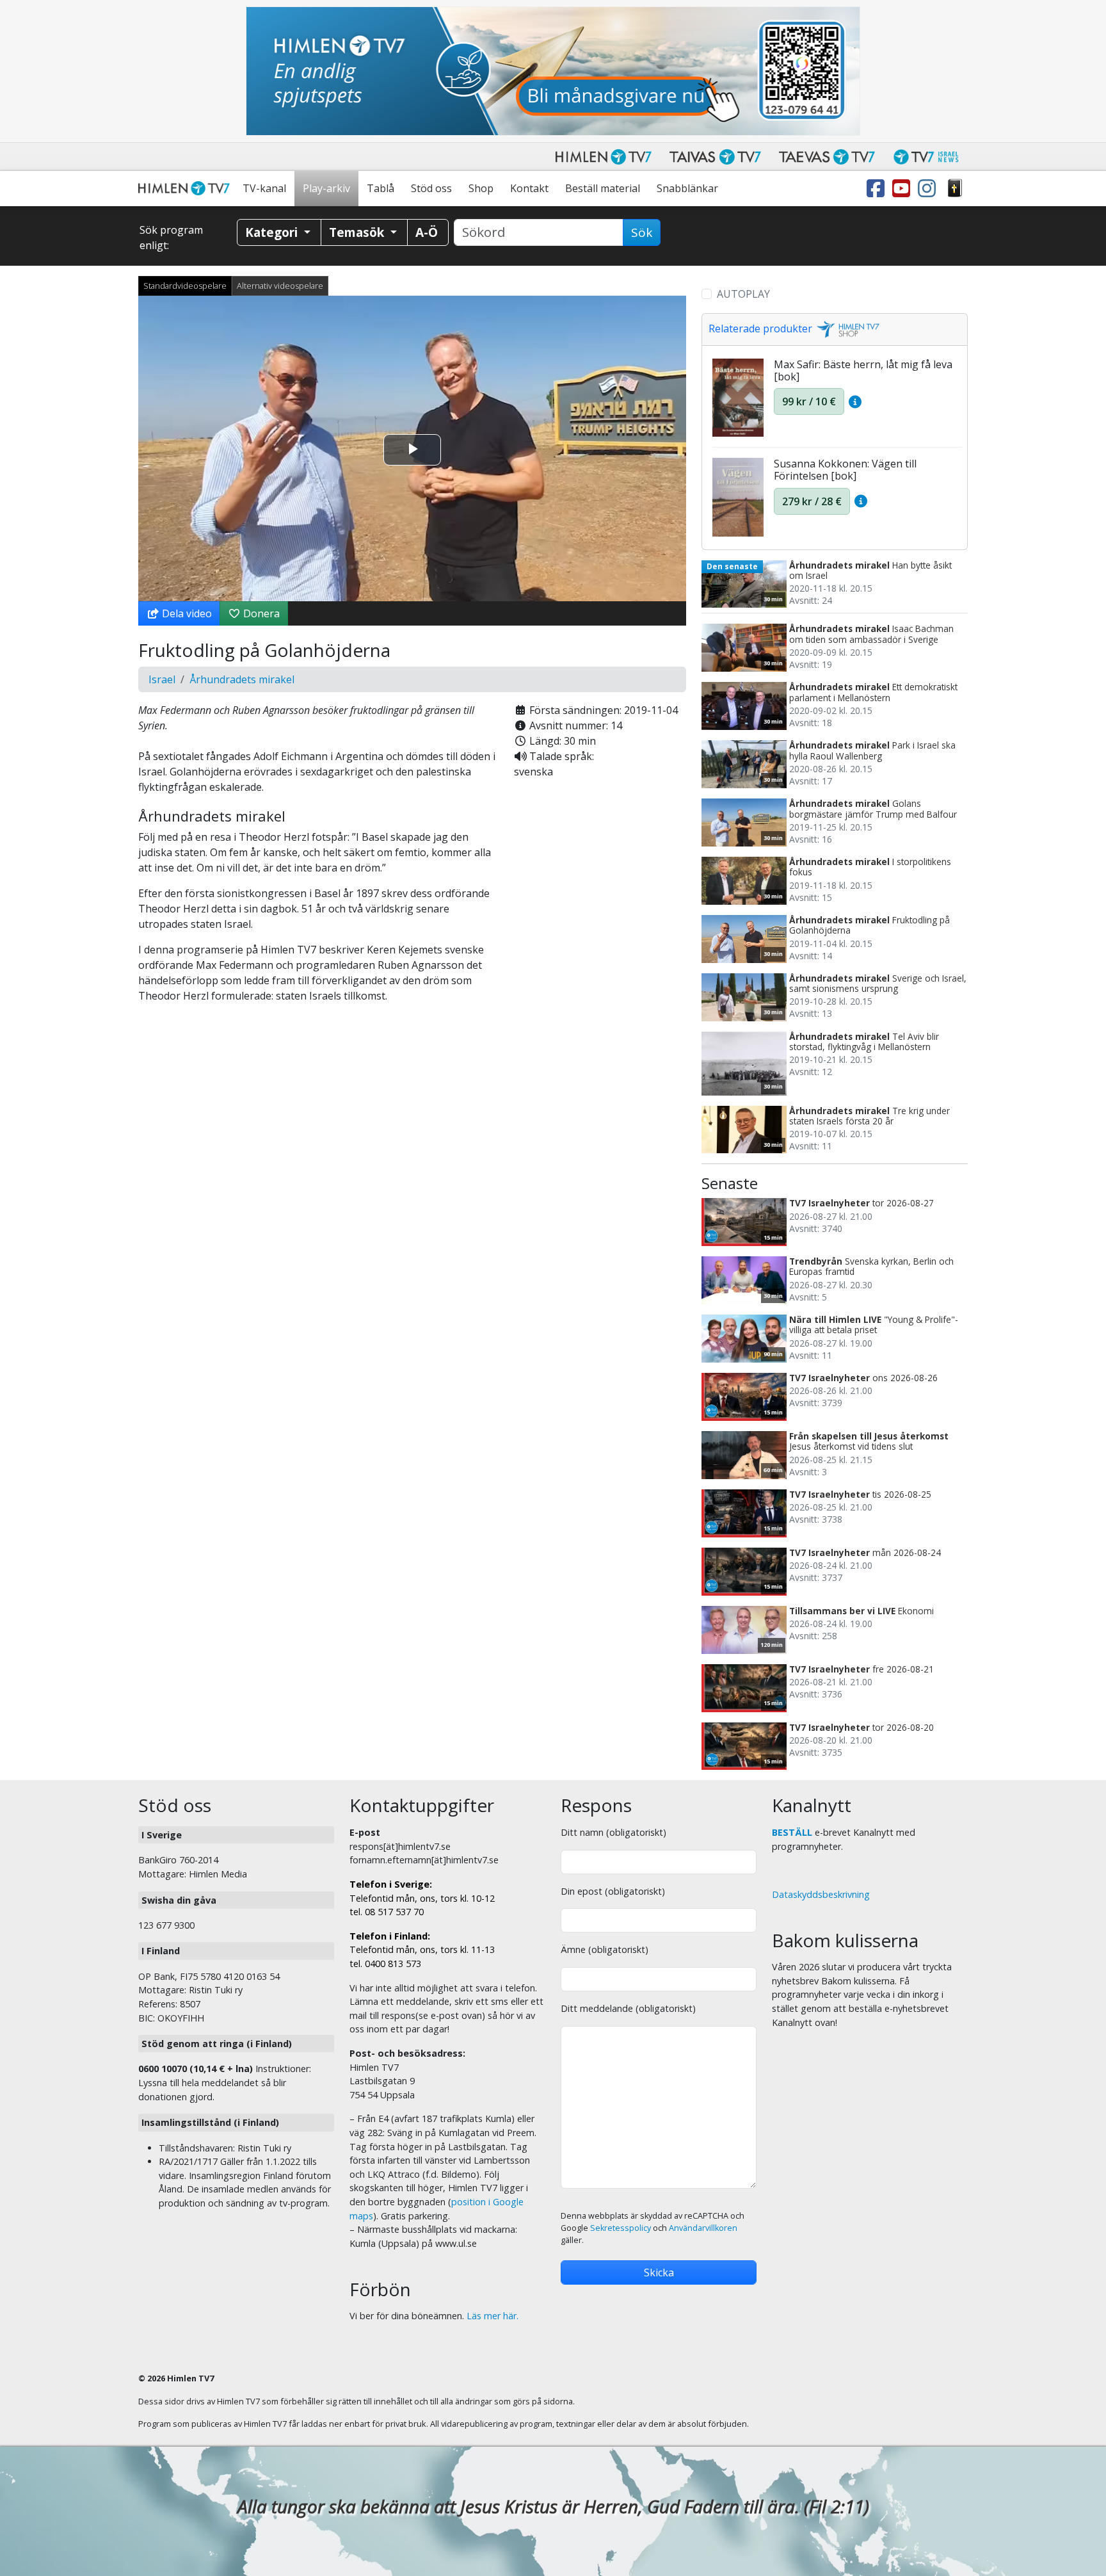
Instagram (929, 189)
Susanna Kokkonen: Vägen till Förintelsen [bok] (845, 470)
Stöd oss (431, 188)
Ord (955, 189)
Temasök (358, 232)
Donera (260, 613)
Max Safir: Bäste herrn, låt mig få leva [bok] (863, 370)
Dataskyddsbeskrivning (821, 1894)
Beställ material (603, 188)
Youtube (904, 189)
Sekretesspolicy (621, 2228)
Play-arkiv (326, 188)
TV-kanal (264, 188)
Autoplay (743, 294)
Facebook (878, 189)
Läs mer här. (493, 2316)
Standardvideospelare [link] (185, 286)
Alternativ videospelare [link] (280, 286)
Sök (642, 232)
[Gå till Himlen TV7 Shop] (846, 328)
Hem (186, 189)
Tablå (381, 188)
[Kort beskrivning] (855, 401)
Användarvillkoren (703, 2228)
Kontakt (529, 188)
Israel (162, 679)
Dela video (186, 613)
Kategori (273, 232)
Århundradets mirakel (242, 679)
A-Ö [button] (427, 232)
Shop (481, 188)
